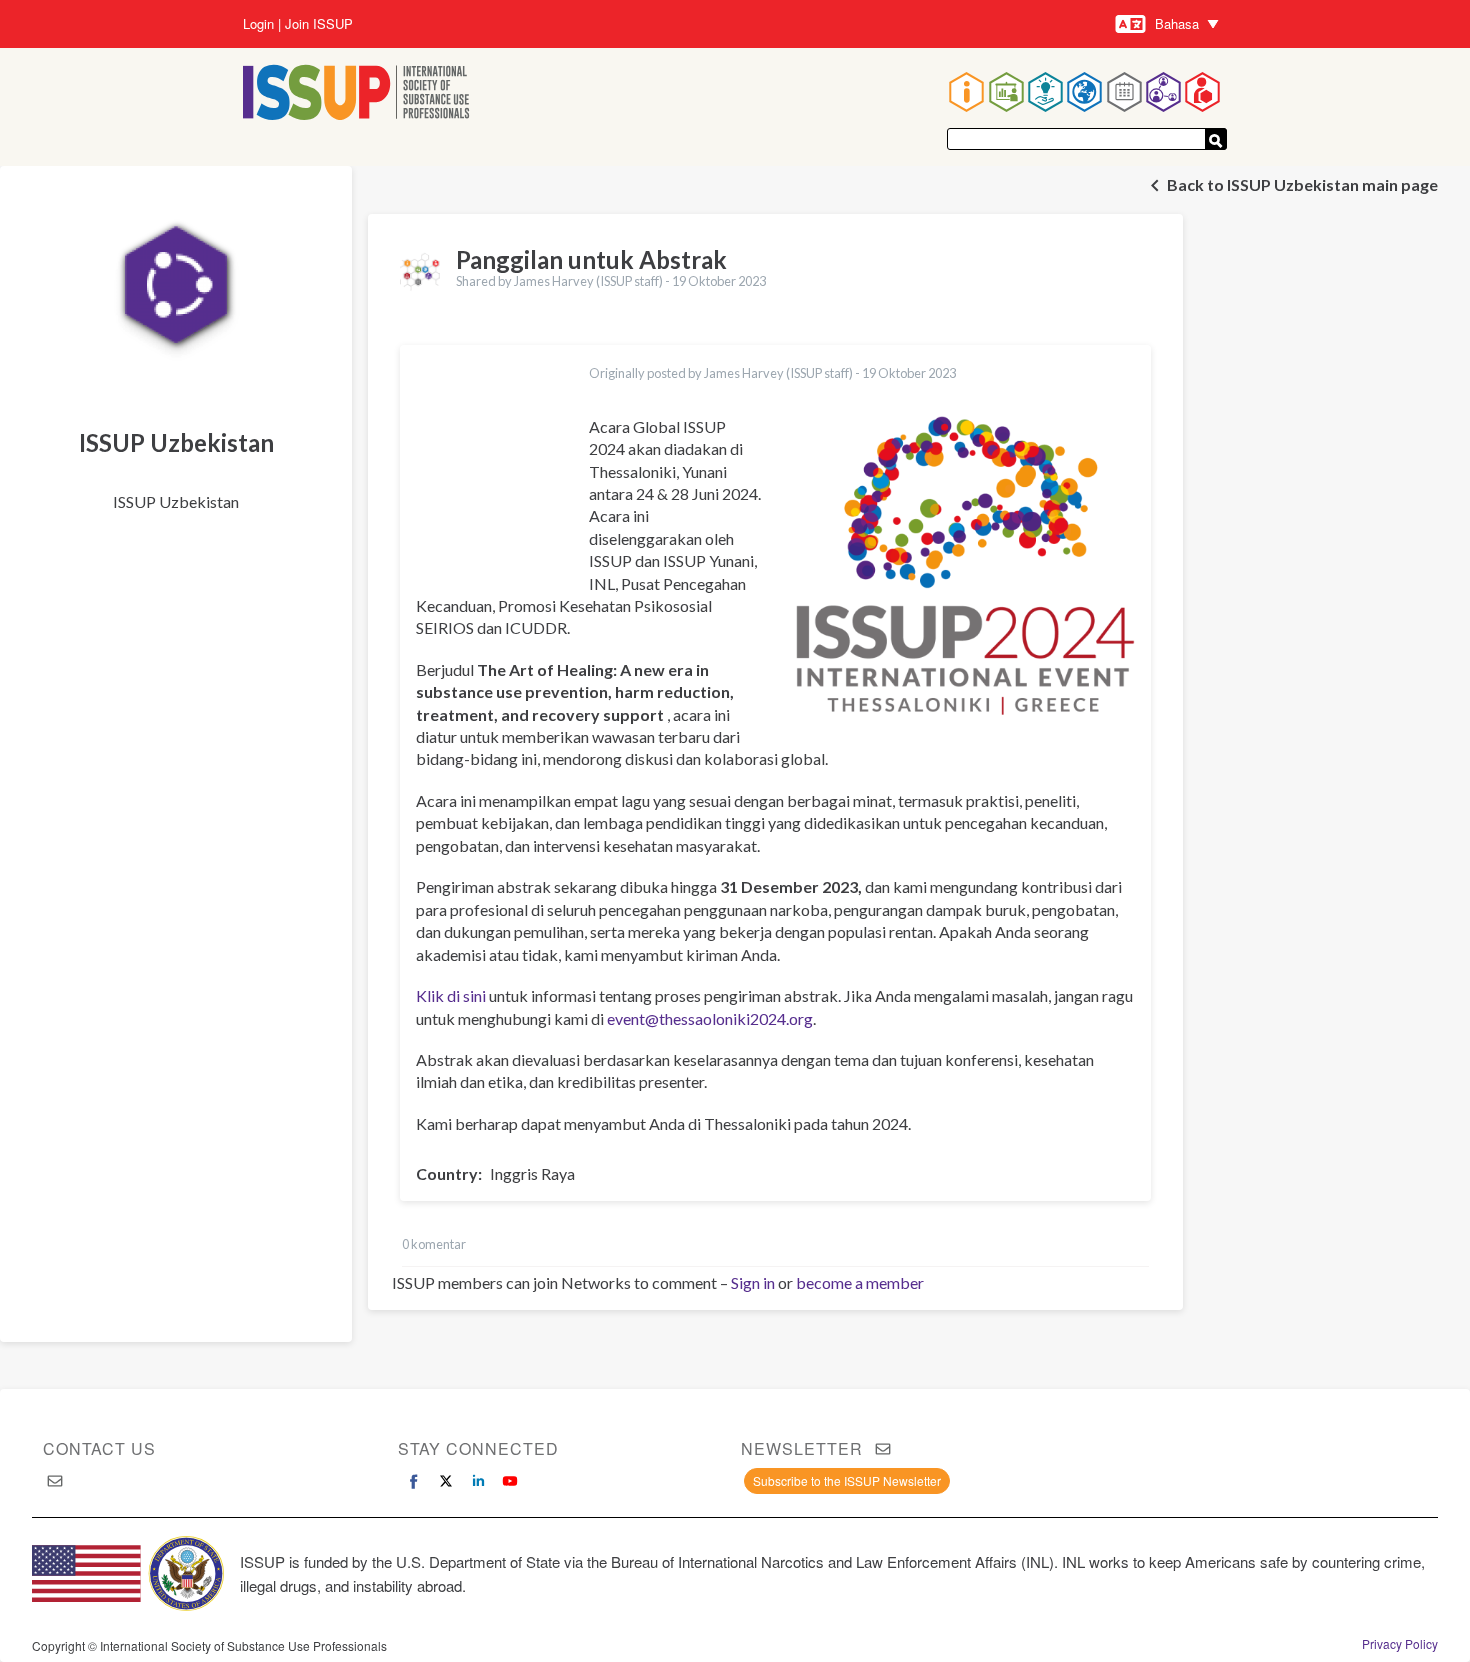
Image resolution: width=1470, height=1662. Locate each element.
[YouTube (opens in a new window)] (510, 1481)
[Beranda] (356, 94)
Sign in (753, 1282)
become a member (860, 1282)
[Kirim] (1216, 139)
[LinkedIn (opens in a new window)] (478, 1481)
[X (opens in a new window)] (446, 1481)
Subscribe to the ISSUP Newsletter (847, 1480)
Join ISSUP (319, 24)
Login (258, 24)
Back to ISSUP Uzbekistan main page (1302, 184)
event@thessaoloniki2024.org (710, 1018)
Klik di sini (451, 995)
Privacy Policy (1400, 1644)
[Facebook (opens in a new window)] (414, 1481)
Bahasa (1177, 23)
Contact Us (99, 1448)
